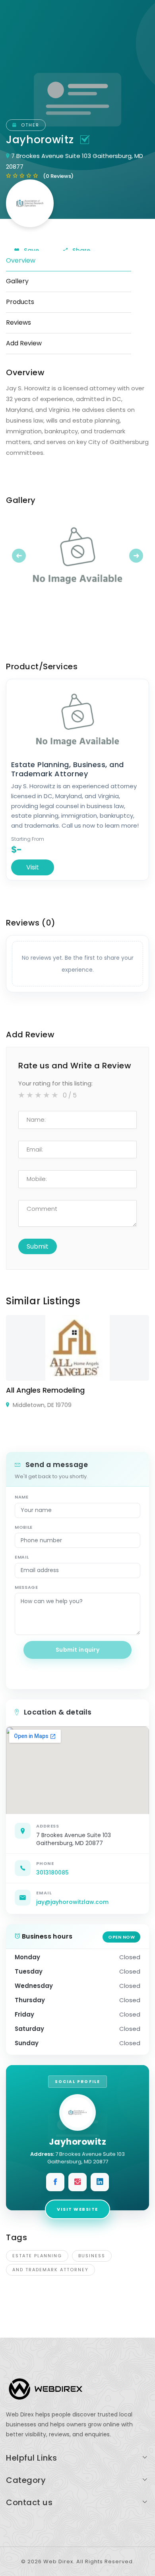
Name (22, 1497)
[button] (17, 555)
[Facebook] (55, 2182)
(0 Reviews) (58, 176)
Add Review (24, 343)
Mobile (24, 1527)
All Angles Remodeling (45, 1390)
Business (92, 2256)
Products (20, 302)
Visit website (77, 2209)
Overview (21, 260)
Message (26, 1587)
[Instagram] (77, 2182)
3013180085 (52, 1873)
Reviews (18, 322)
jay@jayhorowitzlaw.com (72, 1902)
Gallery (17, 281)
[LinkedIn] (100, 2182)
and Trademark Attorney (50, 2270)
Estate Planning (37, 2256)
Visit (33, 867)
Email (22, 1557)
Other (29, 125)
